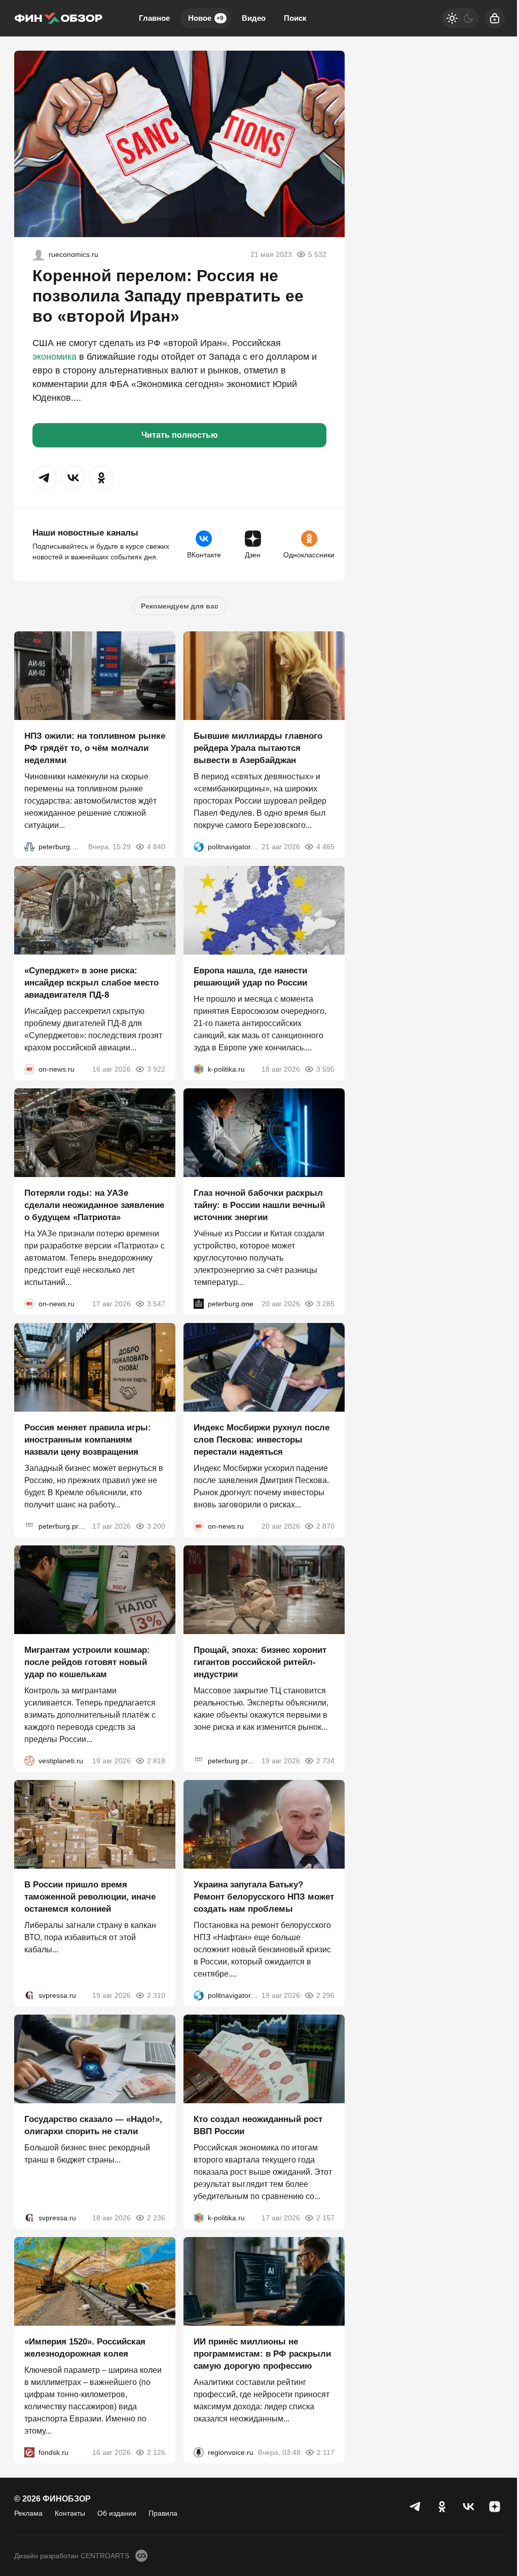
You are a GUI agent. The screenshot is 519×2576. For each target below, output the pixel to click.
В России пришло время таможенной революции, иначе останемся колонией (90, 1897)
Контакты (70, 2513)
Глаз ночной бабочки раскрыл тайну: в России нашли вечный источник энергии (259, 1205)
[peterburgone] (199, 1304)
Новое (206, 18)
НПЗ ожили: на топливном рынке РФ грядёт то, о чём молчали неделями (95, 748)
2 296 (325, 1995)
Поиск (295, 18)
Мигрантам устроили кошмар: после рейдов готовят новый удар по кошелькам (87, 1662)
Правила (163, 2513)
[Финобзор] (58, 18)
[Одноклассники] (442, 2507)
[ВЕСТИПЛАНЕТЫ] (29, 1761)
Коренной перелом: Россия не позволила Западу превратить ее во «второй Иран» (168, 296)
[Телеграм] (416, 2507)
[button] (45, 478)
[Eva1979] (39, 254)
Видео (254, 18)
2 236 (156, 2218)
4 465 (325, 847)
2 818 (156, 1761)
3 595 (325, 1069)
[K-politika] (199, 1069)
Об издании (117, 2513)
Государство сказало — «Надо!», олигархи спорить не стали (93, 2125)
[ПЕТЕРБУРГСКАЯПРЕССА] (29, 1526)
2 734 (325, 1761)
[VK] (468, 2507)
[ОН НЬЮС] (29, 1069)
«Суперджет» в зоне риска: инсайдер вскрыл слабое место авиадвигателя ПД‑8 (91, 983)
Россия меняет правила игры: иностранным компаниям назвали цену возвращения (88, 1440)
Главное (154, 18)
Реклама (28, 2513)
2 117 (326, 2452)
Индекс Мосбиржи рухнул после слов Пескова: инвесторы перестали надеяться (262, 1440)
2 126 (156, 2452)
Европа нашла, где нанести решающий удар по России (250, 977)
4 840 (156, 847)
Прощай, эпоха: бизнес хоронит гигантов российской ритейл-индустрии (260, 1662)
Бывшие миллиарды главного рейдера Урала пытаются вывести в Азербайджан (258, 748)
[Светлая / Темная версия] (460, 18)
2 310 (156, 1995)
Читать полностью (180, 435)
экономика (54, 357)
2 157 (325, 2218)
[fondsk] (29, 2452)
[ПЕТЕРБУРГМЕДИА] (29, 847)
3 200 (156, 1526)
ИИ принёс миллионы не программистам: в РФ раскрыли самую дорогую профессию (262, 2354)
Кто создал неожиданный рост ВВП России (258, 2125)
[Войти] (495, 18)
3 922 (156, 1069)
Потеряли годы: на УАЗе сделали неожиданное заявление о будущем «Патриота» (94, 1205)
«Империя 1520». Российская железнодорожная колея (85, 2348)
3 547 (156, 1304)
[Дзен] (495, 2507)
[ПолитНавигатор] (199, 847)
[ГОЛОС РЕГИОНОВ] (199, 2452)
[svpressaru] (29, 1995)
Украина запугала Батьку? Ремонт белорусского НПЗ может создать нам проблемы (264, 1897)
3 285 (325, 1304)
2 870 (325, 1526)
